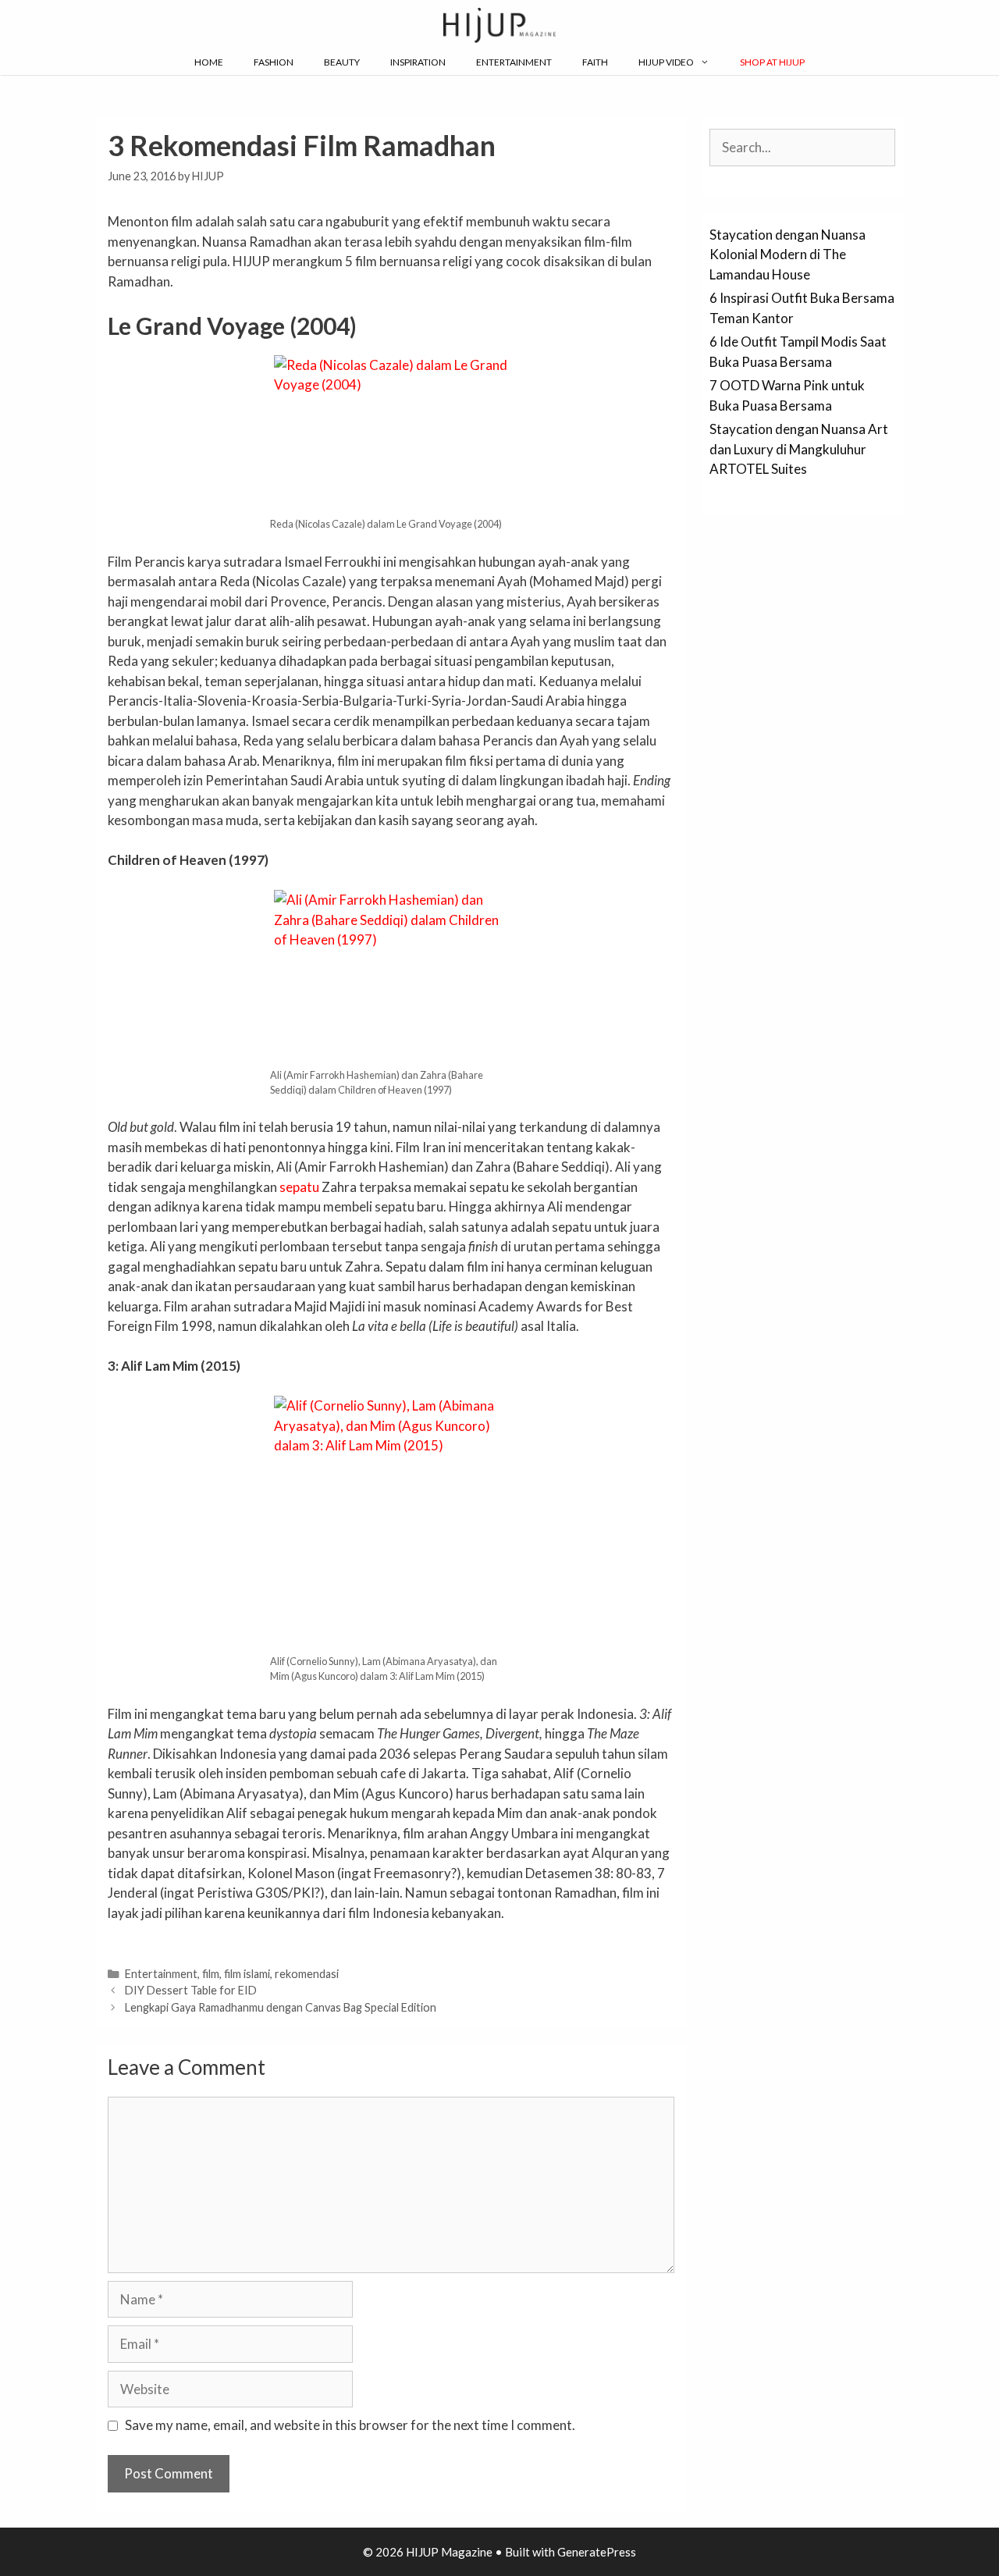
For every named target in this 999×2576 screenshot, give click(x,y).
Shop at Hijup (772, 62)
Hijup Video (666, 62)
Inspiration (418, 62)
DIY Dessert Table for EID (191, 1990)
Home (209, 62)
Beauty (342, 62)
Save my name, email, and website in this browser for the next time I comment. (350, 2425)
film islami (247, 1974)
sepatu (299, 1187)
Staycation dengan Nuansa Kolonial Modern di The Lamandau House (787, 254)
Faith (595, 62)
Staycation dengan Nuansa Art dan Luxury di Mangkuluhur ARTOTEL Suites (799, 449)
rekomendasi (307, 1974)
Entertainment (514, 62)
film (211, 1974)
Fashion (274, 62)
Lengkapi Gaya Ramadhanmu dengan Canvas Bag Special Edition (281, 2007)
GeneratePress (597, 2552)
